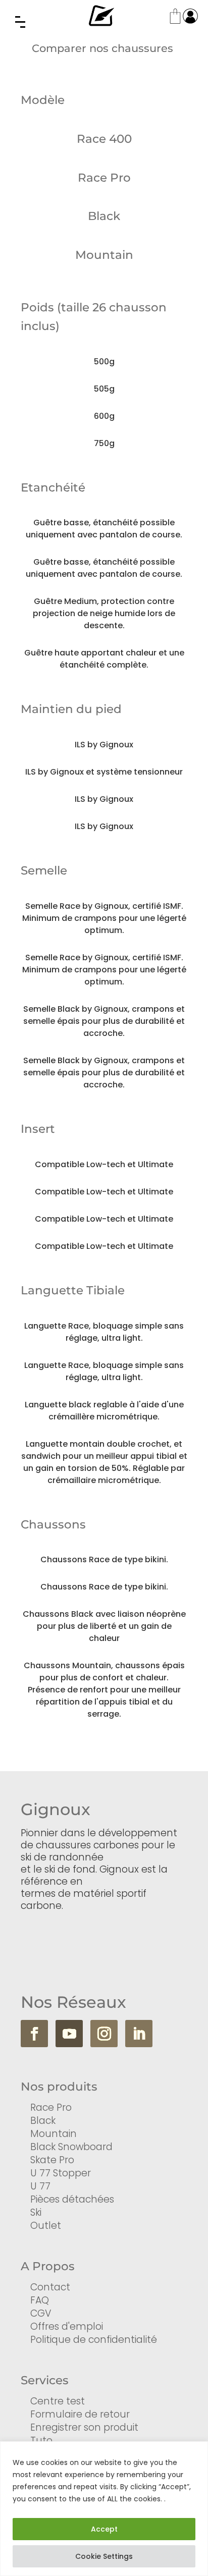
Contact (50, 2287)
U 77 (40, 2186)
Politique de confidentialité (94, 2340)
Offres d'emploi (67, 2326)
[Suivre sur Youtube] (69, 2034)
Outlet (46, 2226)
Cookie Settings (104, 2556)
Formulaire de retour (80, 2414)
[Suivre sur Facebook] (34, 2034)
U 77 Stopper (61, 2173)
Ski (36, 2212)
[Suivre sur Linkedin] (139, 2034)
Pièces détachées (72, 2199)
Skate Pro (52, 2160)
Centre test (58, 2401)
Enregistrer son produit (84, 2427)
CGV (41, 2313)
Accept (104, 2529)
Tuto (41, 2441)
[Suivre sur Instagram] (104, 2034)
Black (43, 2121)
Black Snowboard (71, 2147)
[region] (104, 2509)
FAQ (40, 2300)
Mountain (54, 2134)
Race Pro (51, 2107)
